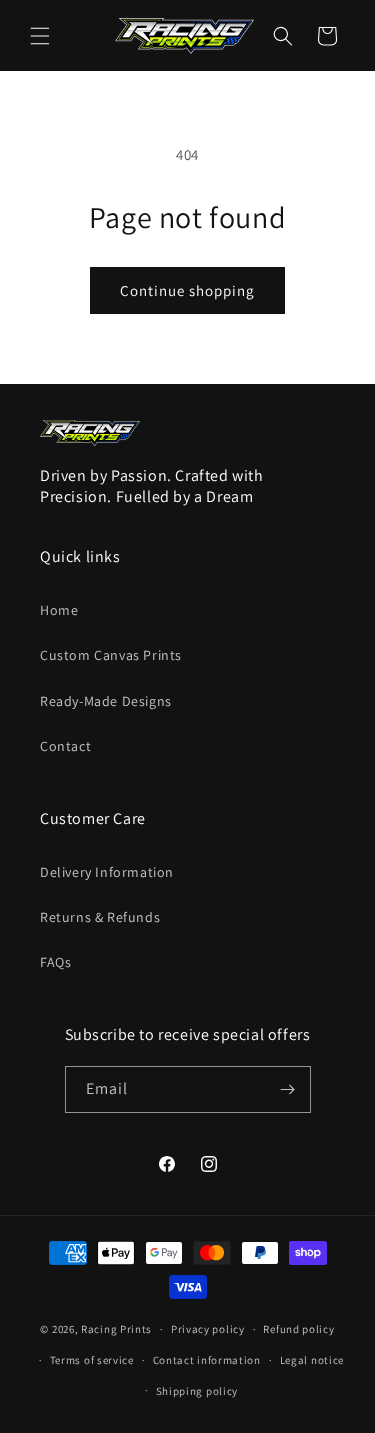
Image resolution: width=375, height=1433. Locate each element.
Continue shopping (187, 290)
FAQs (55, 962)
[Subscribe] (288, 1089)
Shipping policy (197, 1391)
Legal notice (312, 1360)
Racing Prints (116, 1329)
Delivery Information (107, 872)
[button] (40, 36)
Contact (65, 746)
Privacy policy (208, 1329)
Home (59, 610)
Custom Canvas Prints (111, 655)
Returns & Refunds (100, 917)
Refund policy (298, 1329)
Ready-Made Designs (106, 701)
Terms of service (92, 1360)
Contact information (207, 1360)
